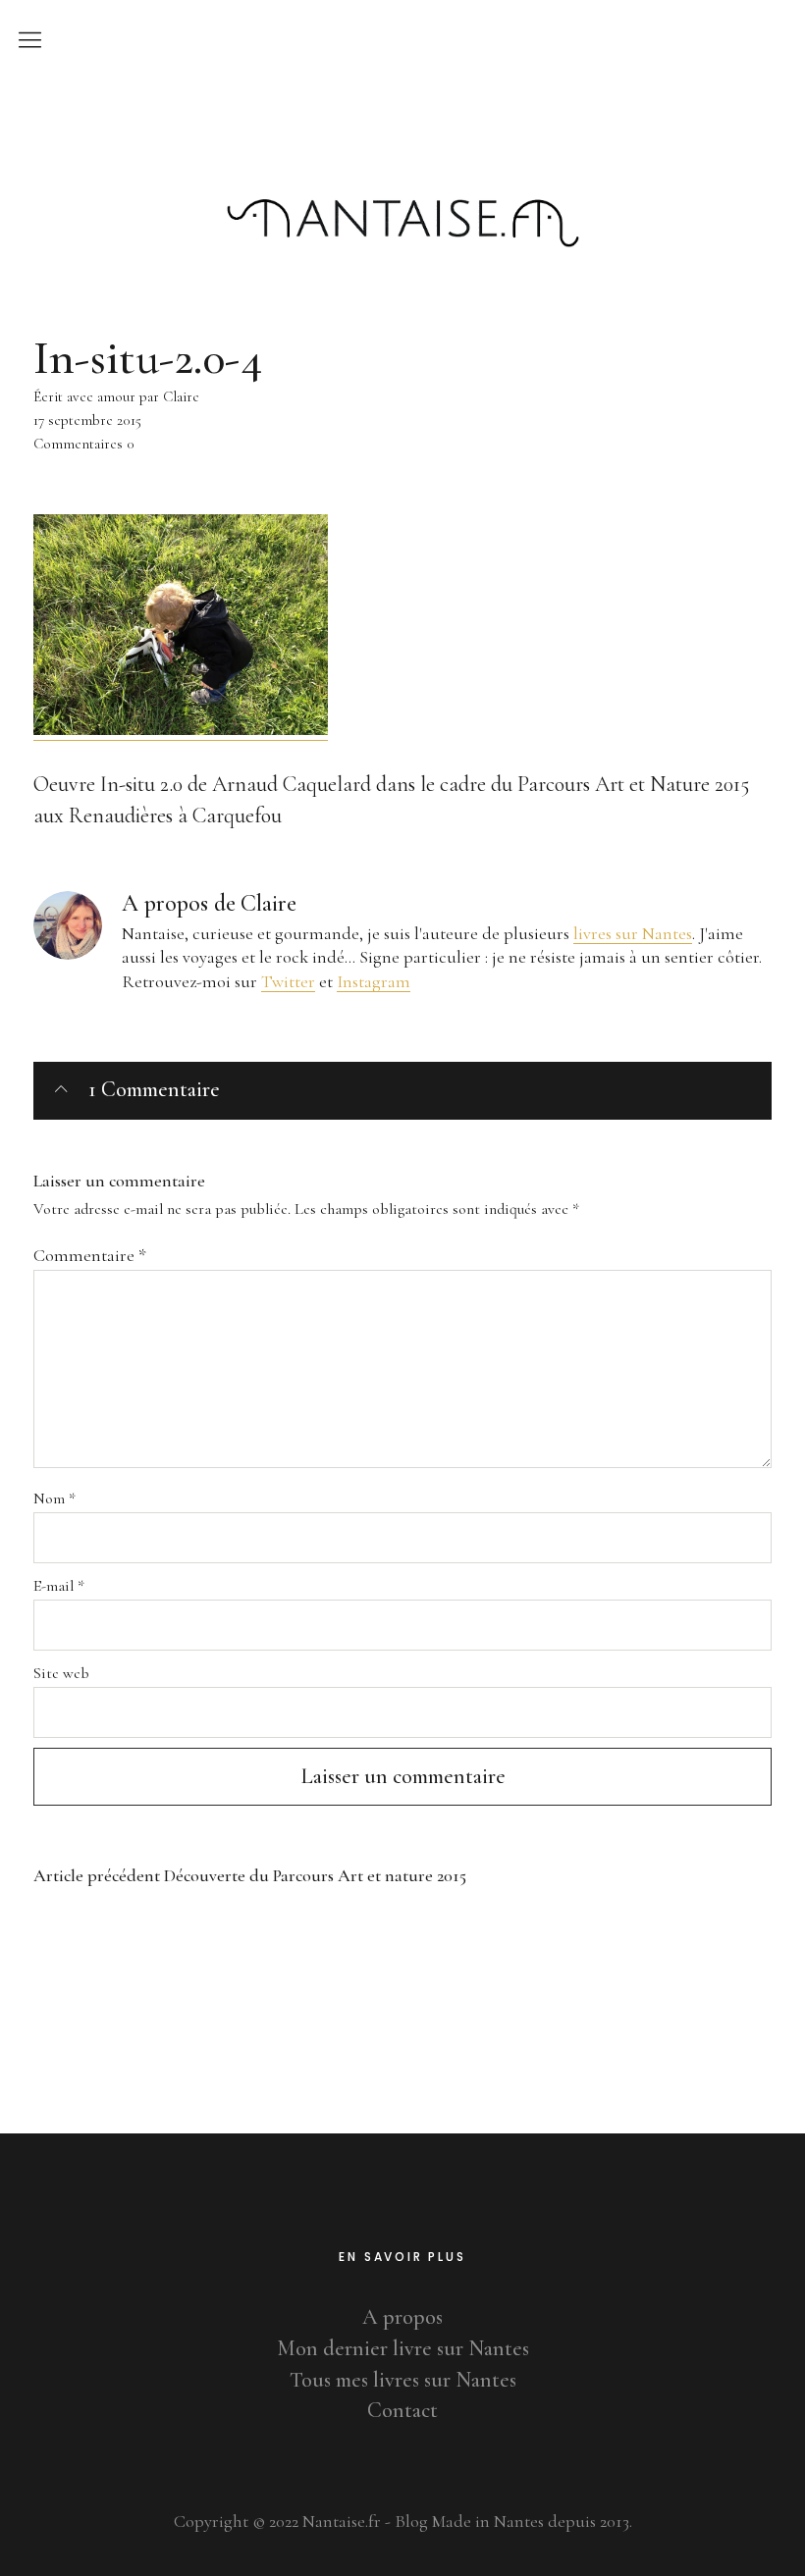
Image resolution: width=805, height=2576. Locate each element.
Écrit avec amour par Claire (116, 396)
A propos (402, 2317)
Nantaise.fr (402, 136)
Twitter (288, 981)
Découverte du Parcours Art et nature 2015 (250, 1876)
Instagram (374, 981)
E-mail (59, 1586)
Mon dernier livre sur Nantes (403, 2348)
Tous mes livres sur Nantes (403, 2380)
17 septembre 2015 (87, 420)
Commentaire (90, 1255)
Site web (61, 1673)
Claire (268, 903)
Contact (402, 2410)
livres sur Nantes (633, 933)
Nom (54, 1498)
